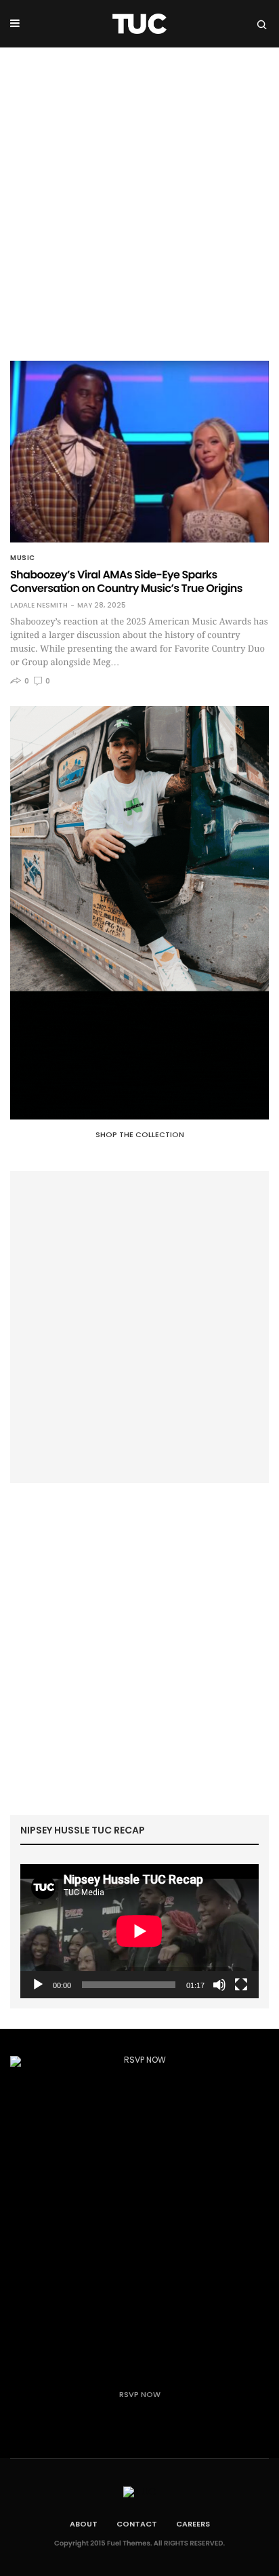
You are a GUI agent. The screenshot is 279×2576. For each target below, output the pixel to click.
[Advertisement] (139, 194)
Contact (137, 2524)
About (84, 2524)
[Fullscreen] (241, 1985)
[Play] (38, 1985)
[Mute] (219, 1985)
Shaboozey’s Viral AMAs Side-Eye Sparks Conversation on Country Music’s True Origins (126, 581)
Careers (193, 2524)
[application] (139, 1931)
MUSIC (23, 558)
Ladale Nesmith (39, 606)
